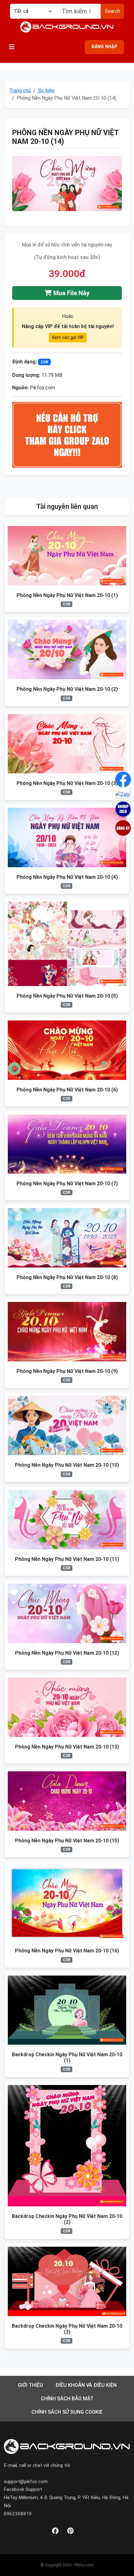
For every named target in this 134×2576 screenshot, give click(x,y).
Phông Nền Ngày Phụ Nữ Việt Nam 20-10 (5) (67, 996)
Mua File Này (71, 293)
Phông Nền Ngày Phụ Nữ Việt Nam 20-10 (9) (67, 1371)
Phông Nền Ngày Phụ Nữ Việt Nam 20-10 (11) (67, 1559)
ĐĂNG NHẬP (104, 47)
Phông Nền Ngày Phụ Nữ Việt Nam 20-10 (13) (67, 1747)
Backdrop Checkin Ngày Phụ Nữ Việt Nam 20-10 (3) (67, 2329)
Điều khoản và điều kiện (86, 2385)
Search (112, 11)
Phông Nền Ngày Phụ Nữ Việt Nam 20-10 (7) (67, 1184)
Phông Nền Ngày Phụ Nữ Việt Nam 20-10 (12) (67, 1653)
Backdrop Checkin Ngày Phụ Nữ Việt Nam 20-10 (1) (67, 2057)
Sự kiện (46, 91)
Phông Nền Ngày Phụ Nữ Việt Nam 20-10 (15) (67, 1841)
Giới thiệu (30, 2385)
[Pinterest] (70, 2531)
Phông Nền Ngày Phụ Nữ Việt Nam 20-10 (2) (67, 689)
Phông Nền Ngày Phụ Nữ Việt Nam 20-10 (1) (67, 595)
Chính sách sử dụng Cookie (67, 2412)
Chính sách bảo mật (67, 2399)
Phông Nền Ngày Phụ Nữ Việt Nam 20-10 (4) (67, 877)
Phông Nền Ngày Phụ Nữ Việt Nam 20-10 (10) (67, 1465)
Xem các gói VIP (68, 337)
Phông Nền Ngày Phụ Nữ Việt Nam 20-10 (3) (67, 783)
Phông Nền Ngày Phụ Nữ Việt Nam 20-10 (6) (67, 1090)
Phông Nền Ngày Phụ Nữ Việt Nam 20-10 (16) (67, 1951)
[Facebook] (55, 2531)
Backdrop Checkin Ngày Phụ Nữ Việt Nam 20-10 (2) (67, 2219)
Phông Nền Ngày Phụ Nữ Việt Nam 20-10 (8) (67, 1277)
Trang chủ (20, 91)
